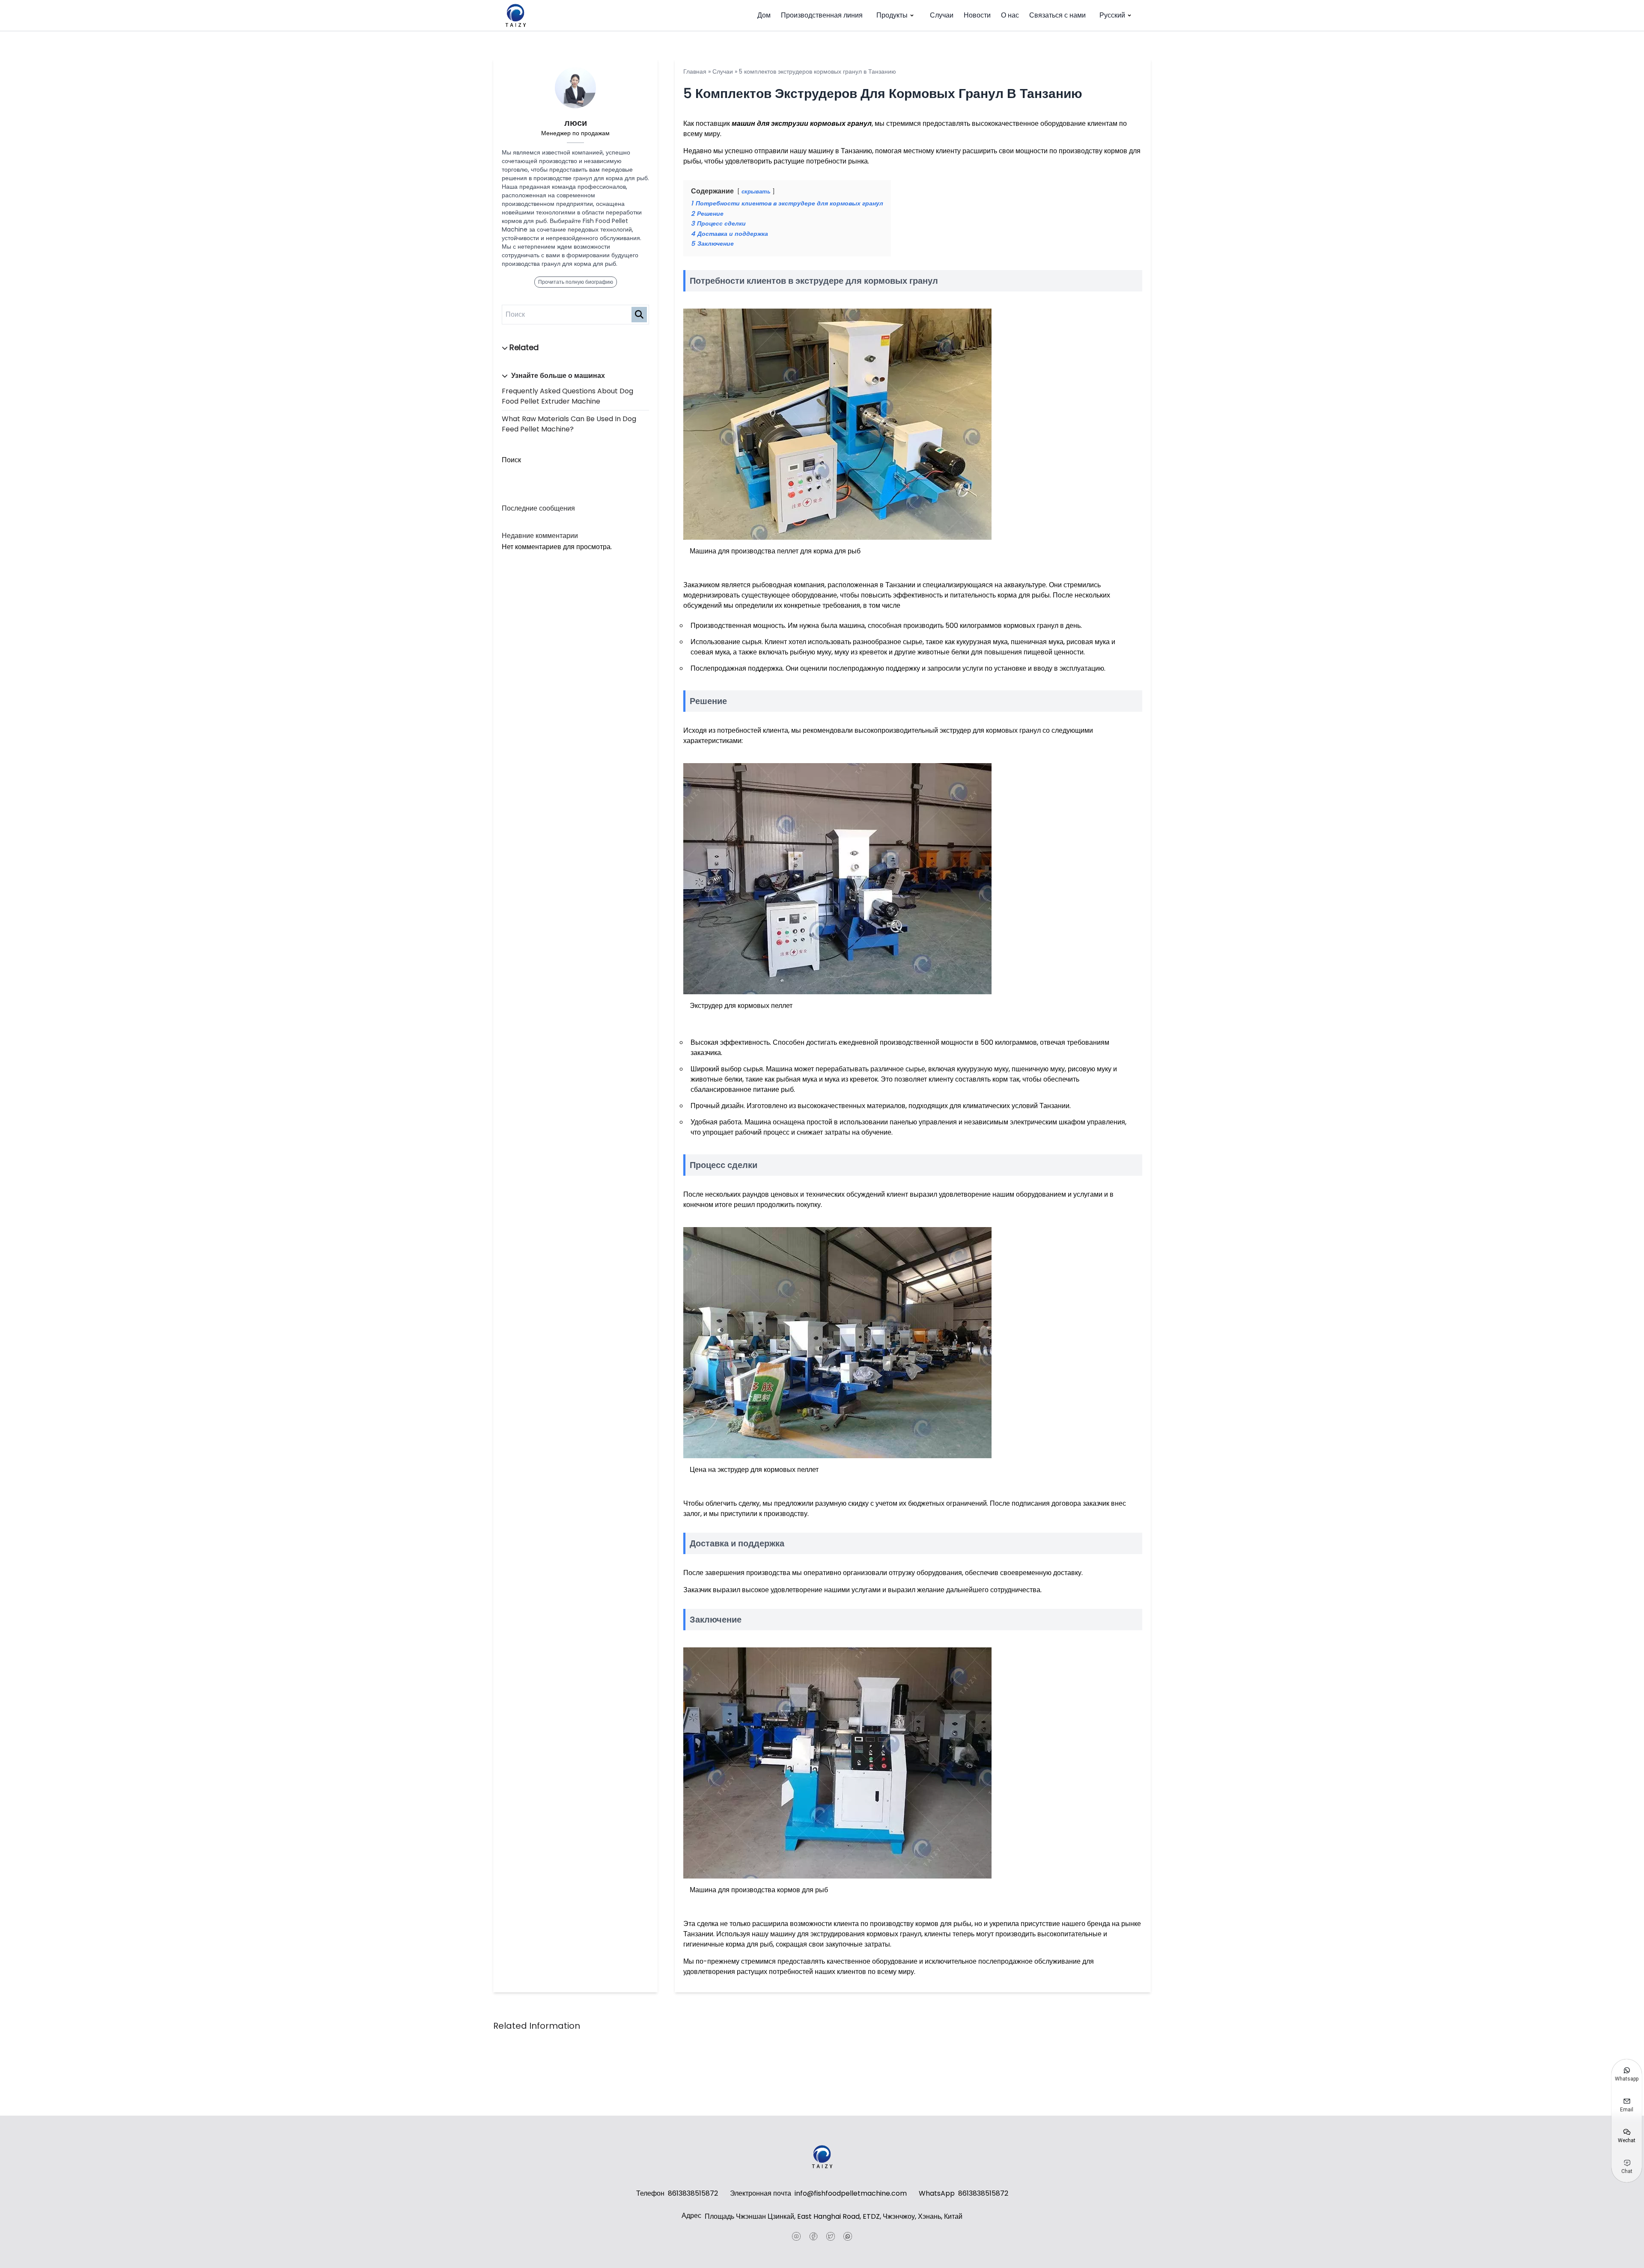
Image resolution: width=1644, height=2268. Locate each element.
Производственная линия (822, 15)
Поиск (511, 460)
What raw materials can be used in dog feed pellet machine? (569, 424)
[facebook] (813, 2236)
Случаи (942, 15)
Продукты (892, 15)
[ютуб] (796, 2236)
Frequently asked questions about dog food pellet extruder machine (567, 396)
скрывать (756, 192)
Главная (695, 71)
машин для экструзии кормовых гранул (802, 123)
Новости (977, 15)
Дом (764, 15)
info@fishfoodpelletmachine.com (851, 2193)
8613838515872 (693, 2193)
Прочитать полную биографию (576, 282)
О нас (1010, 15)
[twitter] (831, 2236)
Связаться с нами (1057, 15)
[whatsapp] (848, 2236)
